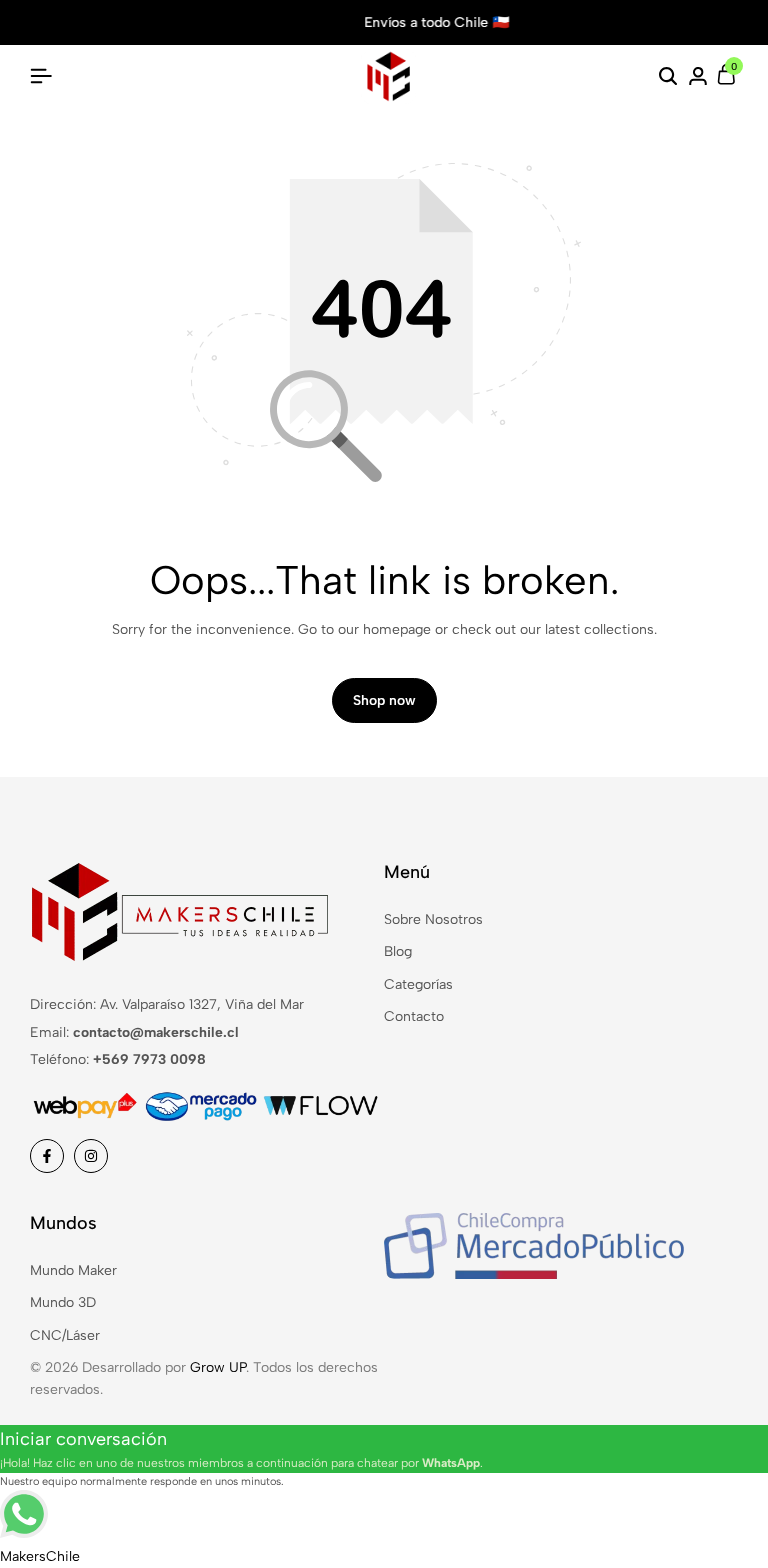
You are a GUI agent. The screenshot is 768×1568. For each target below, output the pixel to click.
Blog (398, 951)
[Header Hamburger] (41, 76)
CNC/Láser (65, 1335)
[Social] (47, 1156)
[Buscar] (668, 77)
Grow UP (218, 1367)
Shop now (384, 700)
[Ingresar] (698, 77)
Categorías (418, 984)
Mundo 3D (63, 1302)
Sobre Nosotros (433, 919)
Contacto (414, 1016)
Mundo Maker (73, 1270)
